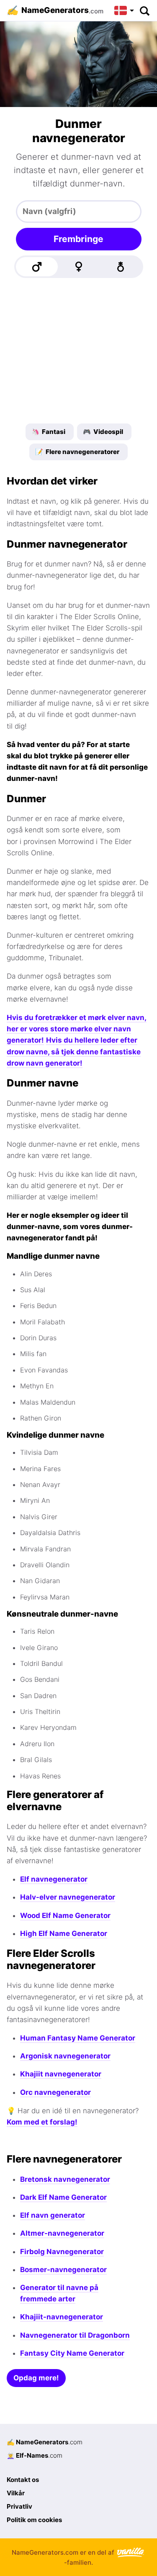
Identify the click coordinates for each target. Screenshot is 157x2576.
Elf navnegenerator (54, 1879)
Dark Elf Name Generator (63, 2197)
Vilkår (16, 2493)
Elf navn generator (53, 2215)
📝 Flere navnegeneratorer (77, 452)
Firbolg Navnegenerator (62, 2252)
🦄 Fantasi (48, 432)
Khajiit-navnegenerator (62, 2317)
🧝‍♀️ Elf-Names (35, 2455)
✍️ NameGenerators (45, 2442)
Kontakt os (23, 2480)
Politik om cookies (34, 2520)
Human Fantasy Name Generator (78, 2038)
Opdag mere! (36, 2378)
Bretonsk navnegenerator (65, 2179)
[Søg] (144, 10)
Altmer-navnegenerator (62, 2233)
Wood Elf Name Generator (65, 1915)
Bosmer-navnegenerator (63, 2270)
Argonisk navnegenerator (65, 2056)
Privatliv (19, 2506)
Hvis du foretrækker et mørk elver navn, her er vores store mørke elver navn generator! (77, 1029)
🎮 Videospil (103, 432)
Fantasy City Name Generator (72, 2353)
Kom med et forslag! (42, 2122)
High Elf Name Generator (64, 1933)
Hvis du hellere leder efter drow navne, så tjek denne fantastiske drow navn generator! (74, 1051)
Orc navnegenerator (55, 2092)
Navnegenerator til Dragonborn (75, 2335)
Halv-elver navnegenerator (68, 1897)
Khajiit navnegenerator (61, 2074)
